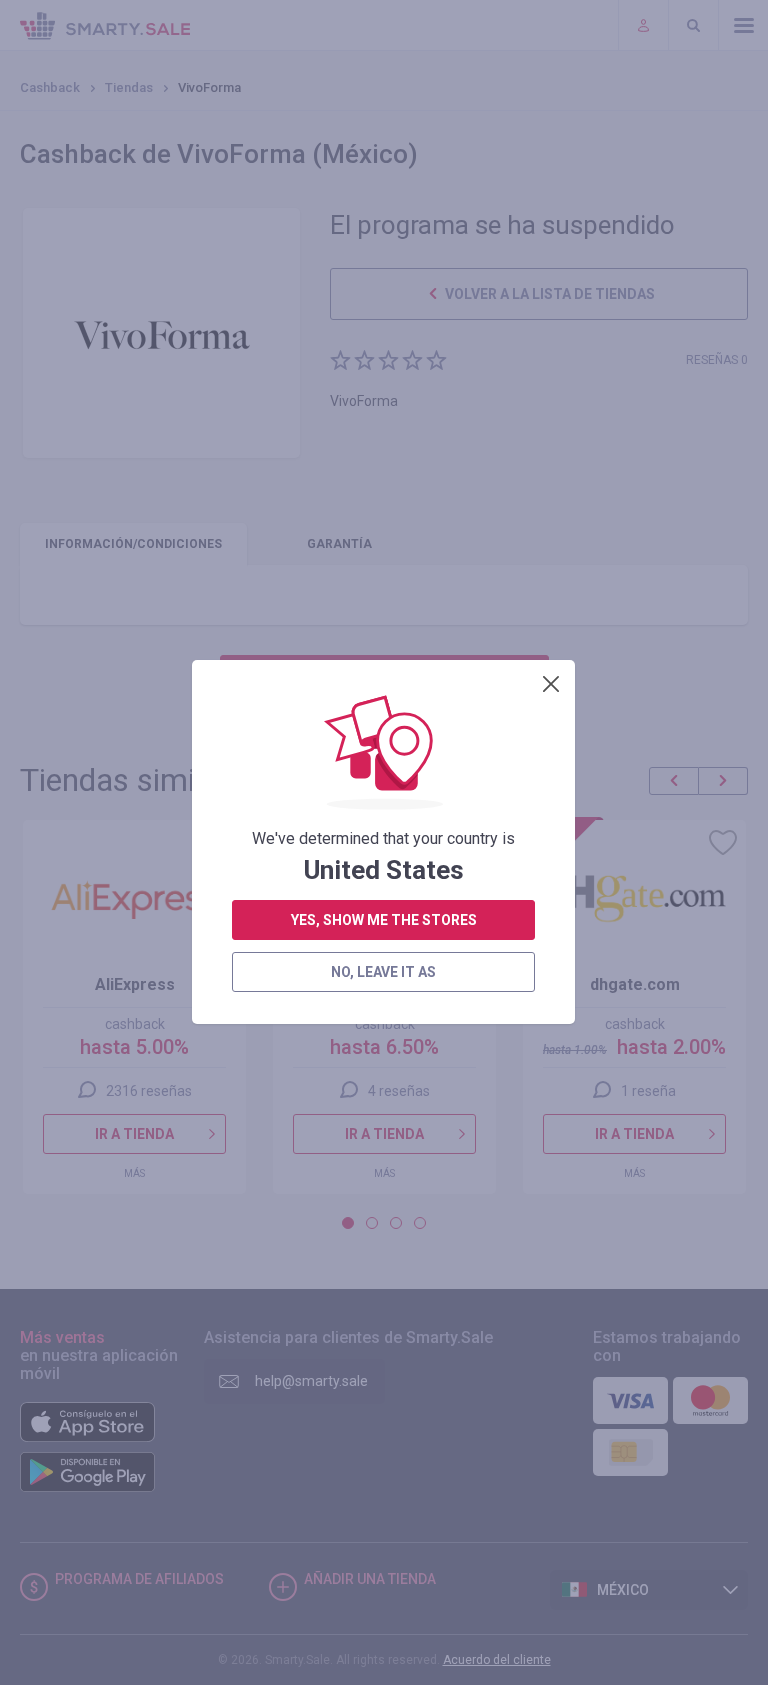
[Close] (551, 684)
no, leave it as (383, 972)
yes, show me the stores (384, 920)
